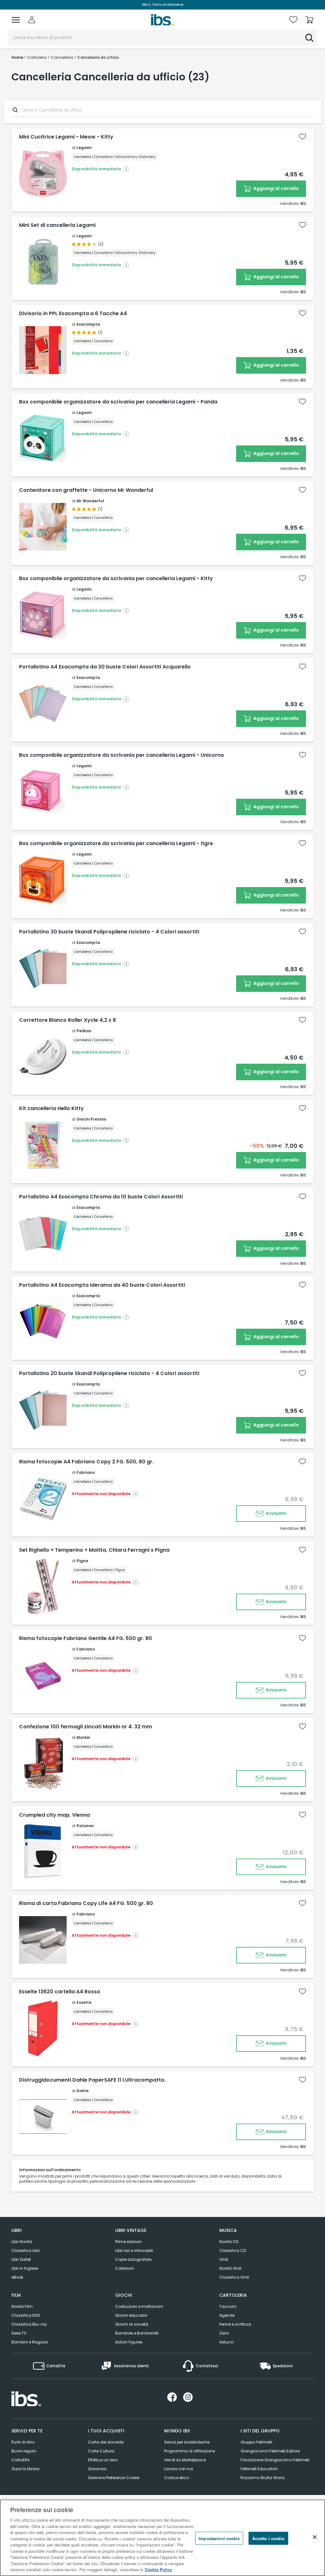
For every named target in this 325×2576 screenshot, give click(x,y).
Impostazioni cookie (219, 2538)
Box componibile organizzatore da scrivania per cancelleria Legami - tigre (116, 844)
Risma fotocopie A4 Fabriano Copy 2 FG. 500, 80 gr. (86, 1462)
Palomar (85, 1826)
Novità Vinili (230, 2268)
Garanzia (97, 2469)
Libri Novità (22, 2242)
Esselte (84, 2002)
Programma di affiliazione (189, 2451)
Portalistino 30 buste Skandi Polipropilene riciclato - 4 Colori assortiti (109, 932)
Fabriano (86, 1472)
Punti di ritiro (23, 2442)
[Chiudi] (315, 2537)
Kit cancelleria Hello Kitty (51, 1108)
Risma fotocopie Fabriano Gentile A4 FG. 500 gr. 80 (86, 1638)
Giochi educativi (131, 2315)
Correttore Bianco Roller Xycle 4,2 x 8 (67, 1020)
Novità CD (229, 2242)
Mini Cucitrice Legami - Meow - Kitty (66, 137)
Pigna (82, 1561)
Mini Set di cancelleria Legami (57, 225)
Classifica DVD (26, 2315)
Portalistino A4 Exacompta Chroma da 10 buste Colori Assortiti (101, 1197)
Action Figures (129, 2342)
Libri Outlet (21, 2259)
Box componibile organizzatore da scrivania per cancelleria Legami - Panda (118, 402)
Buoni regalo (24, 2451)
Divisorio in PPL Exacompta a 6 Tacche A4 (73, 314)
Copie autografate (133, 2259)
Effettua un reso (103, 2460)
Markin (83, 1737)
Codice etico (176, 2478)
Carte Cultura (101, 2451)
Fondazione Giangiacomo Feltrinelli (275, 2460)
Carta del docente (106, 2442)
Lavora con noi (179, 2469)
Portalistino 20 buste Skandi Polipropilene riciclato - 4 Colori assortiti (109, 1373)
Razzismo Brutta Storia (263, 2478)
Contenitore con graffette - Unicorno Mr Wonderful (86, 490)
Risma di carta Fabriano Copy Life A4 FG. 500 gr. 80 (86, 1903)
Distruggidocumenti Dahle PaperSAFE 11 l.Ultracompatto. (92, 2080)
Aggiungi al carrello (276, 188)
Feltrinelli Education (259, 2469)
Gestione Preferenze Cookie (114, 2478)
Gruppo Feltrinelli (256, 2442)
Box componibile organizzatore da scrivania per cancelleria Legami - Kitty (116, 579)
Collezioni (125, 2268)
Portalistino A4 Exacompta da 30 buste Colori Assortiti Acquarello (105, 667)
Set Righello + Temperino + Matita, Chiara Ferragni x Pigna (94, 1550)
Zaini (224, 2333)
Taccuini (228, 2306)
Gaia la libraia (25, 2469)
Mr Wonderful (90, 501)
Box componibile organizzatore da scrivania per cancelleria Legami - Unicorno (122, 755)
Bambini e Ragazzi (30, 2342)
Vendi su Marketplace (185, 2460)
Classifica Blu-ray (29, 2324)
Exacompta (88, 324)
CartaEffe (20, 2460)
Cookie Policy (158, 2569)
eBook (17, 2277)
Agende (227, 2315)
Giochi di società (132, 2324)
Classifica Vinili (234, 2277)
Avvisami (276, 1513)
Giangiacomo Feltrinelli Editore (270, 2451)
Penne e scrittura (235, 2324)
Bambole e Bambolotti (137, 2333)
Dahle (83, 2091)
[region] (162, 2538)
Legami (84, 148)
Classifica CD (233, 2251)
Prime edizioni (128, 2242)
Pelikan (84, 1031)
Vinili (224, 2259)
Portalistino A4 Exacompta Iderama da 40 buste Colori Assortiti (102, 1285)
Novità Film (22, 2306)
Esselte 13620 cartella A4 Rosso (60, 1992)
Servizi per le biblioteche (187, 2442)
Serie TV (19, 2333)
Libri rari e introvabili (134, 2251)
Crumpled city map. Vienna (54, 1815)
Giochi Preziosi (91, 1119)
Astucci (227, 2342)
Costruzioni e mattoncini (139, 2306)
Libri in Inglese (25, 2268)
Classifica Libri (26, 2251)
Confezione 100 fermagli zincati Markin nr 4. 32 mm (86, 1727)
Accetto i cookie (268, 2538)
